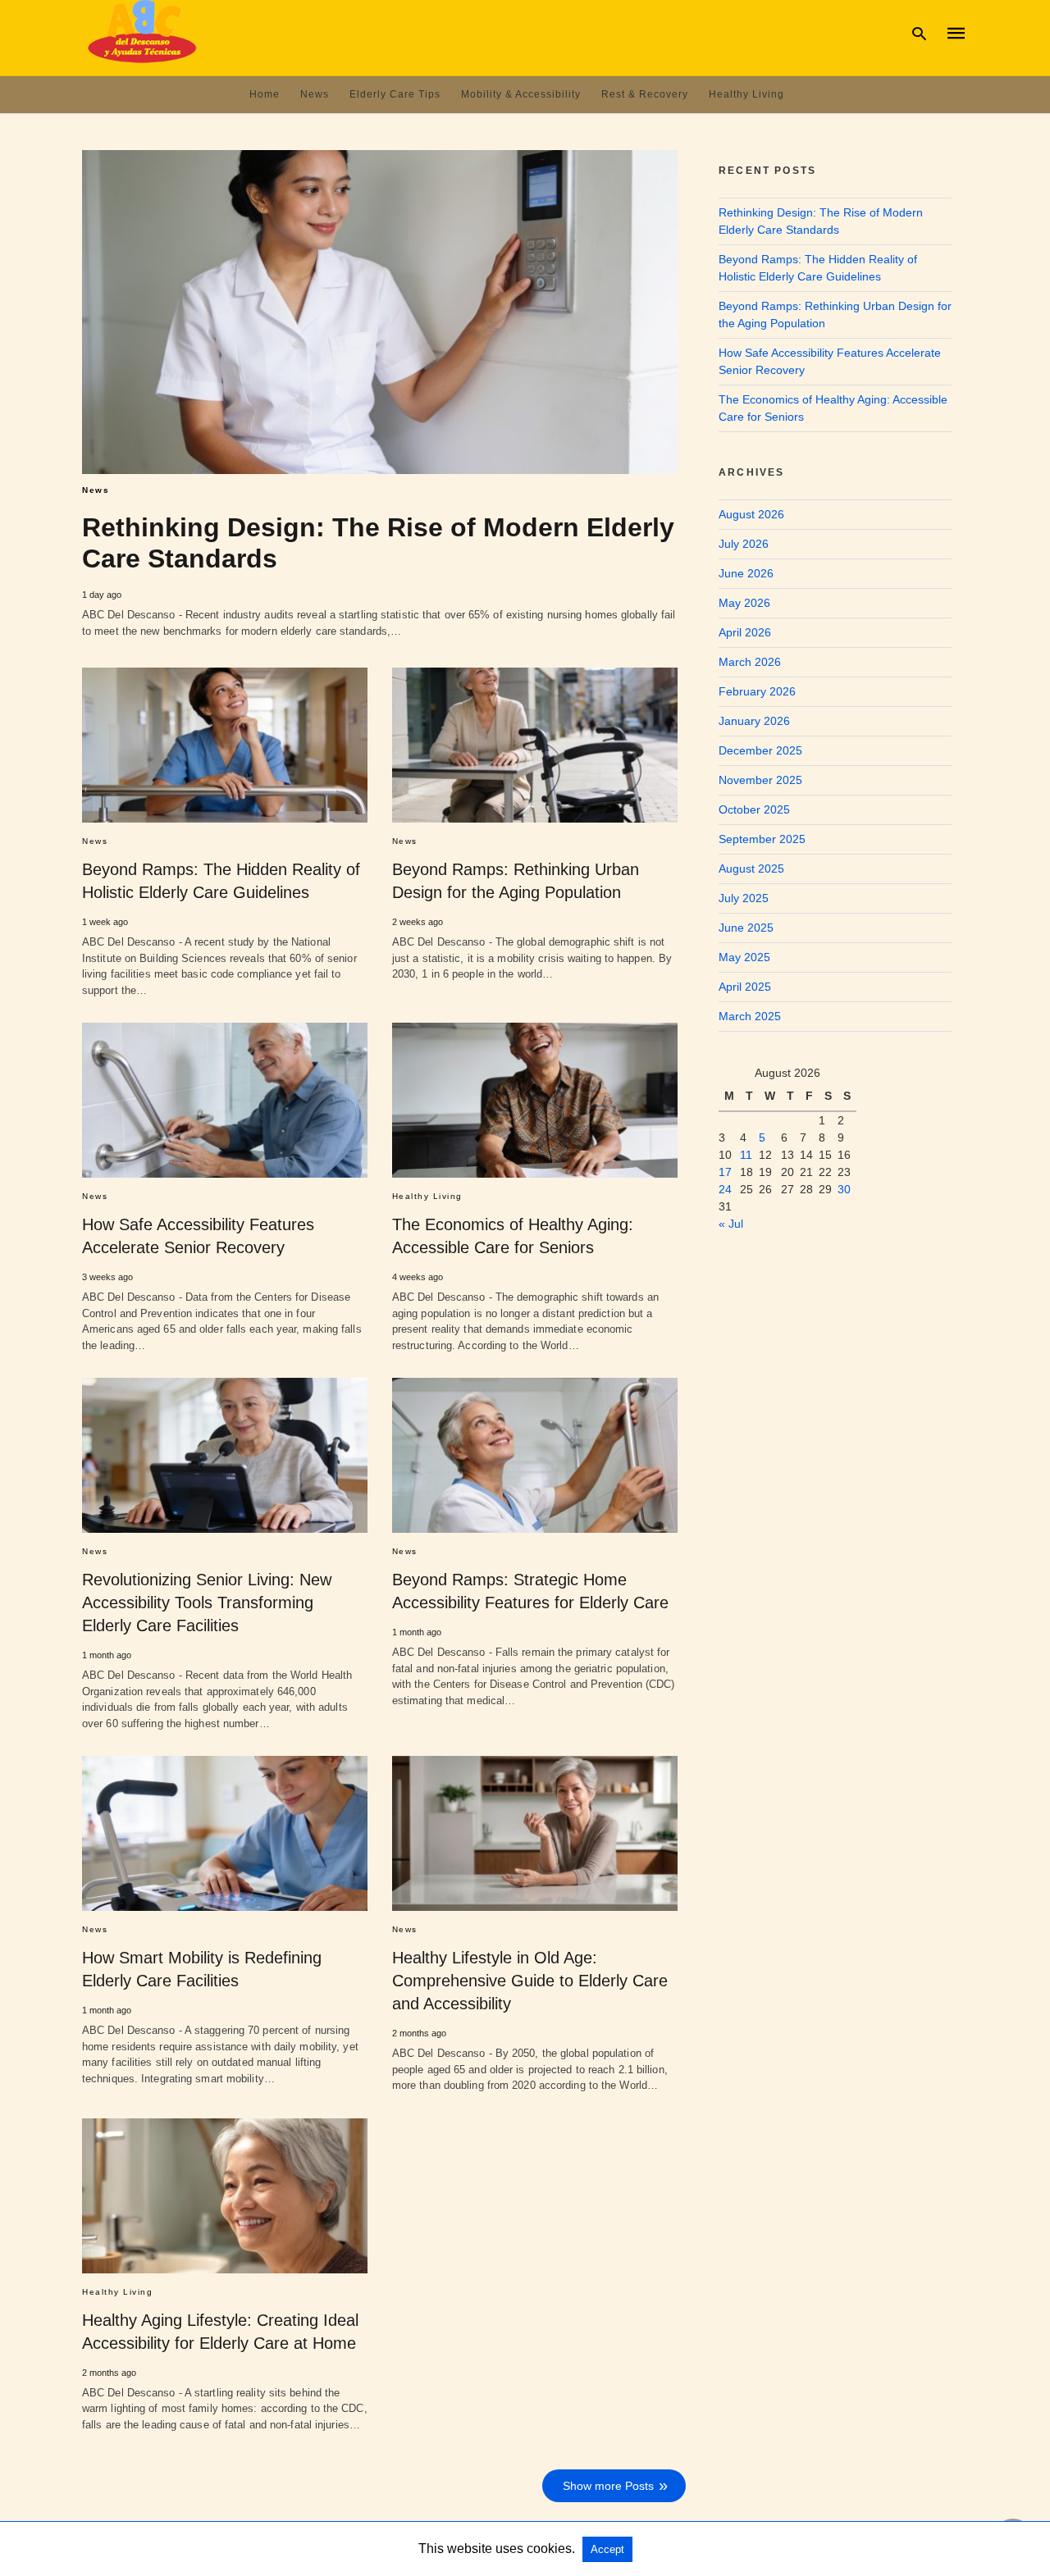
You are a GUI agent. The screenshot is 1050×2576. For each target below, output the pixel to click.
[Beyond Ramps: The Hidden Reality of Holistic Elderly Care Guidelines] (225, 745)
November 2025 (760, 780)
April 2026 (745, 632)
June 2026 (746, 573)
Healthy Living (746, 94)
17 (725, 1172)
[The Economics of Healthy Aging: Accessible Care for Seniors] (535, 1100)
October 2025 (754, 809)
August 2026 (751, 514)
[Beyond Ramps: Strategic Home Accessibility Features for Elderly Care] (535, 1455)
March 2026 (750, 662)
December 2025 (760, 750)
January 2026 (754, 721)
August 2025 (751, 869)
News (315, 94)
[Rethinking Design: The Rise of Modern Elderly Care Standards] (380, 312)
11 (746, 1155)
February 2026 (757, 691)
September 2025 (762, 839)
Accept (607, 2549)
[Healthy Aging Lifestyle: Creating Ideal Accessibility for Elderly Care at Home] (225, 2196)
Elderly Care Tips (395, 94)
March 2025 (750, 1016)
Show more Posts (608, 2486)
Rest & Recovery (645, 94)
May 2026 (744, 603)
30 (844, 1189)
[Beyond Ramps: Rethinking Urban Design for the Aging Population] (535, 745)
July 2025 (744, 898)
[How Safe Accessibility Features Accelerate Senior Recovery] (225, 1100)
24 (725, 1189)
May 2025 (744, 957)
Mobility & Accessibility (521, 94)
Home (265, 94)
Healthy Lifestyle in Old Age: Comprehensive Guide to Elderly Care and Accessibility (530, 1981)
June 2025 (746, 928)
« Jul (731, 1224)
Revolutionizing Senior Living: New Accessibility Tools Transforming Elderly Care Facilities (207, 1603)
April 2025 (745, 987)
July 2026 (744, 544)
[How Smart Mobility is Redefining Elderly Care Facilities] (225, 1833)
